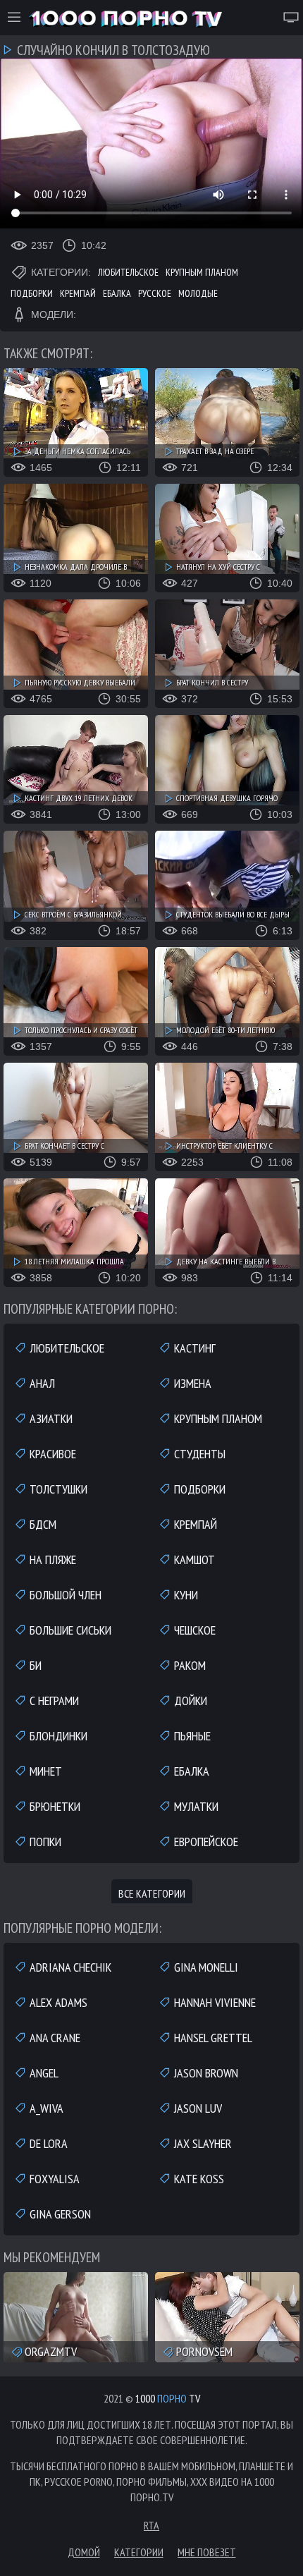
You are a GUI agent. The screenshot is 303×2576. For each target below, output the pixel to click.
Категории (139, 2552)
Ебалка (117, 293)
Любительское (128, 272)
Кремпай (78, 293)
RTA (151, 2525)
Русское (155, 293)
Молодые (198, 293)
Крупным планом (202, 272)
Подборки (32, 293)
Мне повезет (207, 2552)
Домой (84, 2552)
